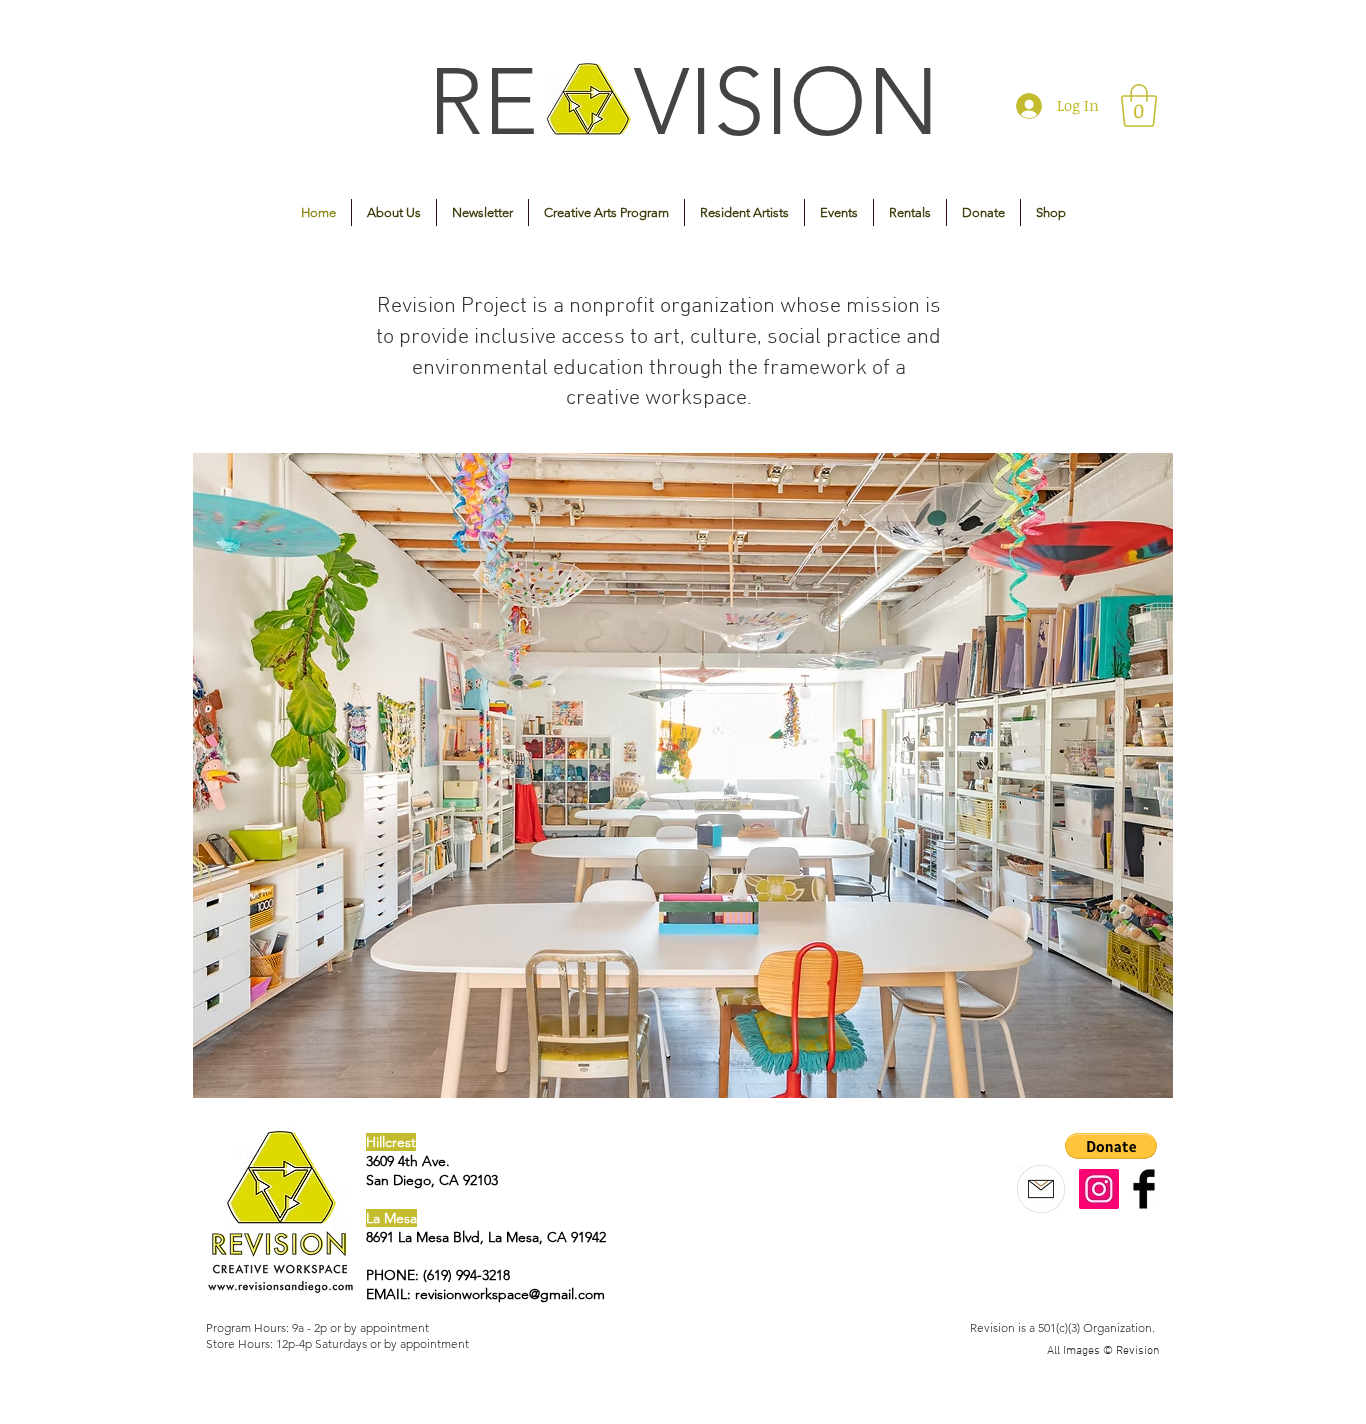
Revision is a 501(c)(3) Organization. (1062, 1327)
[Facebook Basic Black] (1144, 1189)
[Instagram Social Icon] (1099, 1189)
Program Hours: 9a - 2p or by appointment (317, 1327)
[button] (1139, 105)
